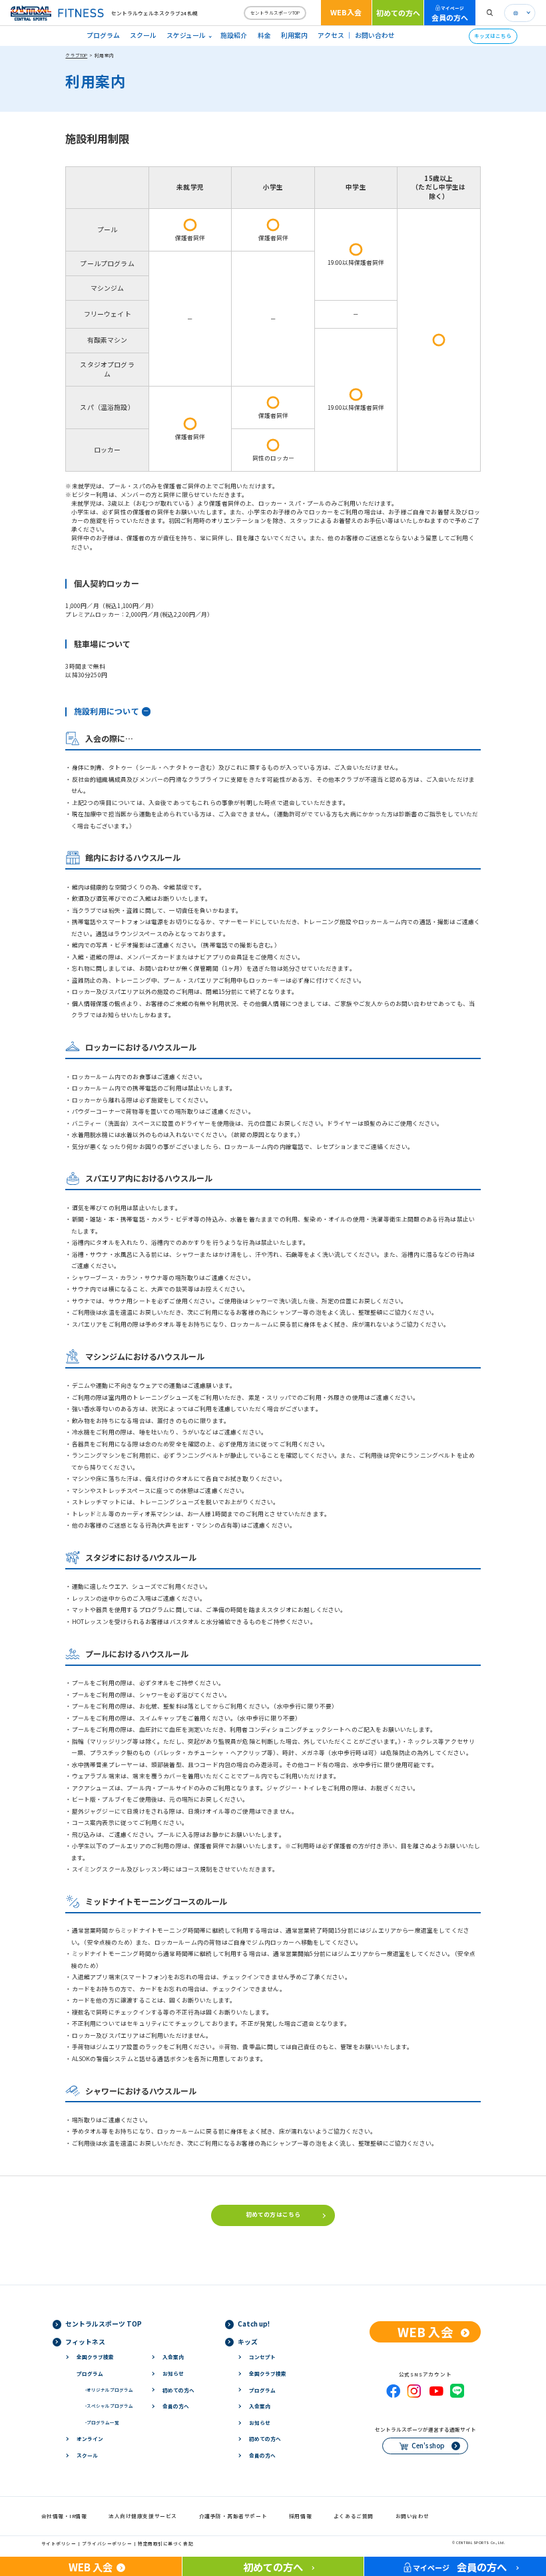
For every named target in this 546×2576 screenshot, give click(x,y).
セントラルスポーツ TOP (104, 2324)
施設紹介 (234, 35)
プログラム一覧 (102, 2422)
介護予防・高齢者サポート (233, 2516)
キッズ (248, 2342)
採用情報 (300, 2516)
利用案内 (294, 35)
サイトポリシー (59, 2543)
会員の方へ (450, 14)
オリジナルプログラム (109, 2390)
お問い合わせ (375, 35)
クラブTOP (76, 55)
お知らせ (173, 2373)
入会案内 (173, 2357)
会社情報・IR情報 (64, 2516)
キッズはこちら (493, 36)
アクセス (331, 35)
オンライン (90, 2439)
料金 (264, 35)
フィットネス (85, 2342)
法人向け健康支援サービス (143, 2516)
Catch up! (254, 2324)
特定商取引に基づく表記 (165, 2543)
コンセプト (262, 2357)
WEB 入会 (425, 2332)
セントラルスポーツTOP (275, 13)
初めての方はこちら (273, 2214)
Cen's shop (428, 2446)
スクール (143, 35)
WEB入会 (346, 12)
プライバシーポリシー (107, 2543)
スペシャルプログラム (109, 2406)
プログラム (103, 35)
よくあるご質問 (354, 2516)
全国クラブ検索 (95, 2357)
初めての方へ (398, 13)
